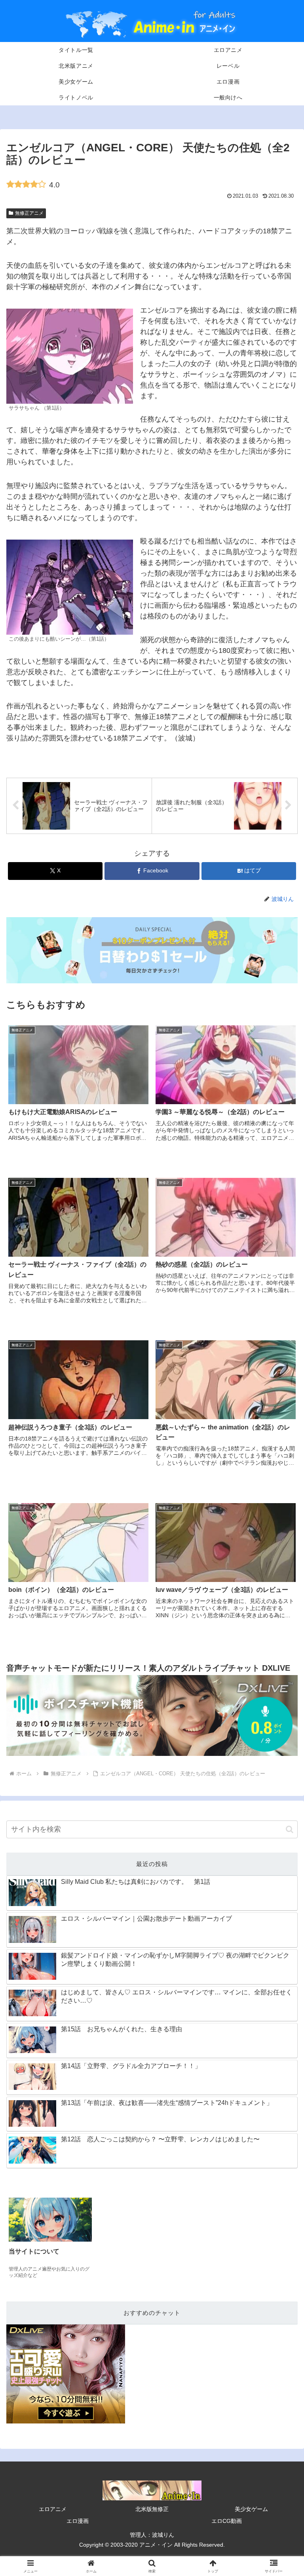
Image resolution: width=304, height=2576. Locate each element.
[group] (50, 2239)
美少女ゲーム (251, 2509)
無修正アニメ (29, 213)
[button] (290, 1829)
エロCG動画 (227, 2521)
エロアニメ (53, 2509)
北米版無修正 (152, 2509)
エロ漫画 (78, 2521)
